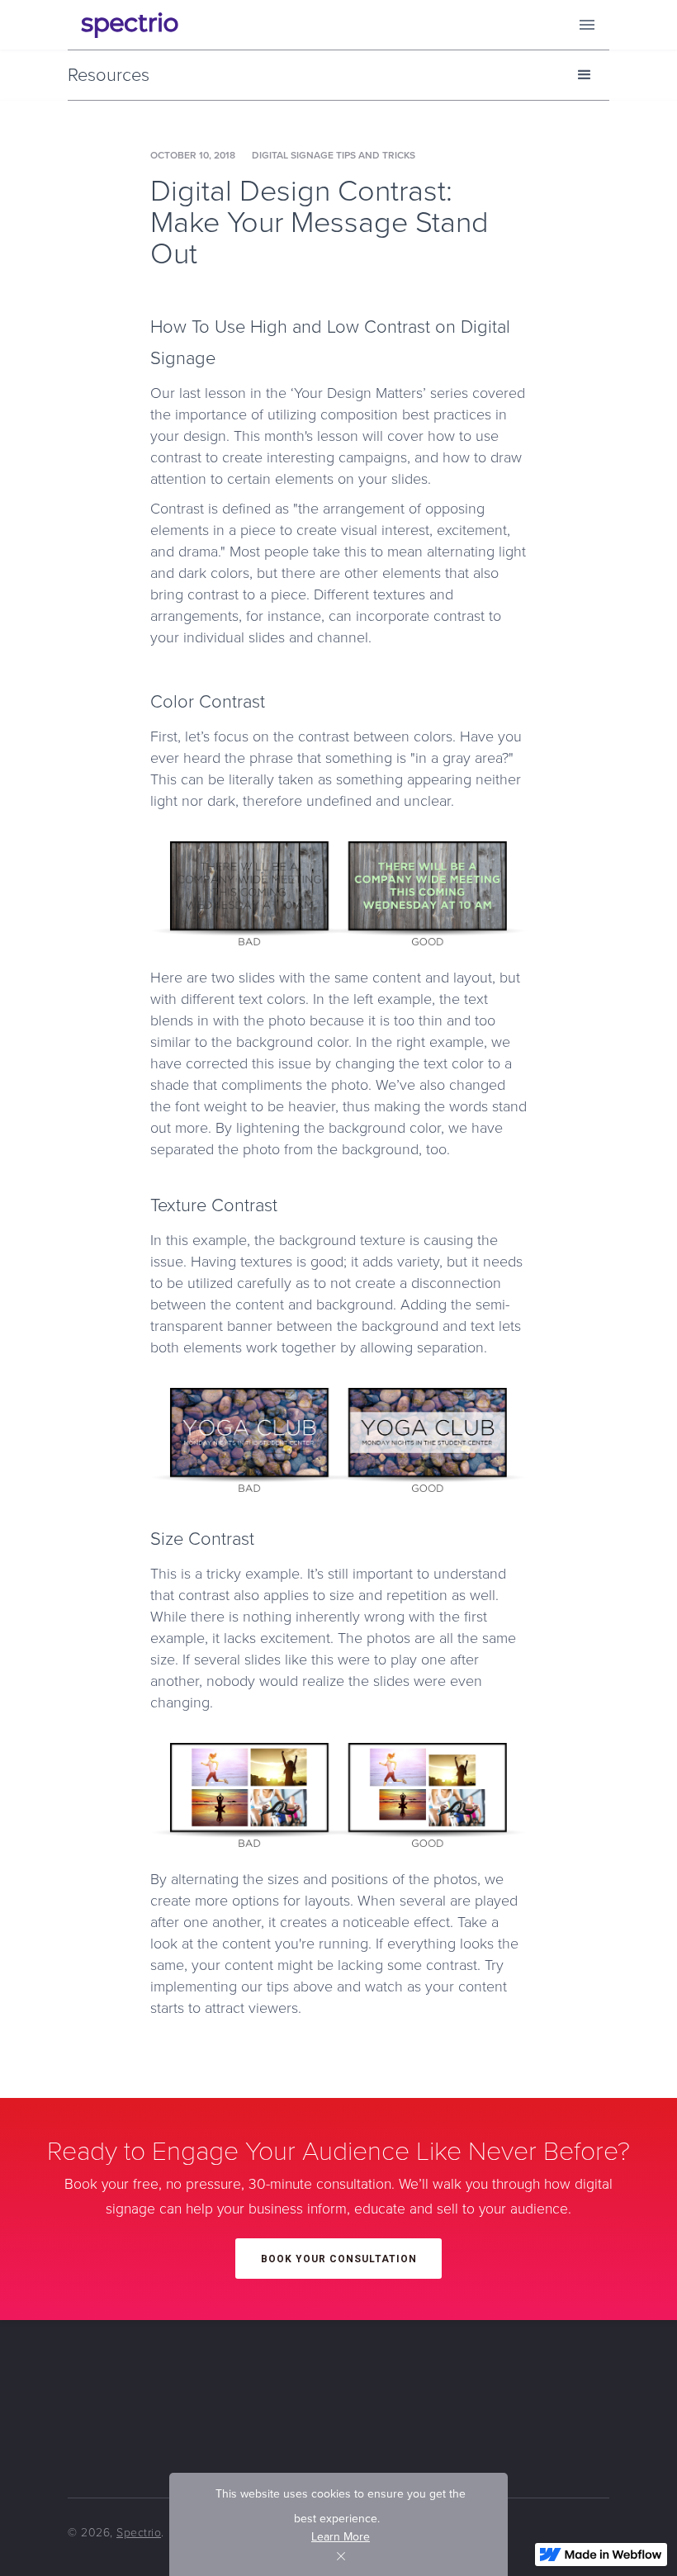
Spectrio (139, 2533)
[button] (587, 25)
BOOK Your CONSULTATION (339, 2259)
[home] (130, 25)
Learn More (341, 2537)
